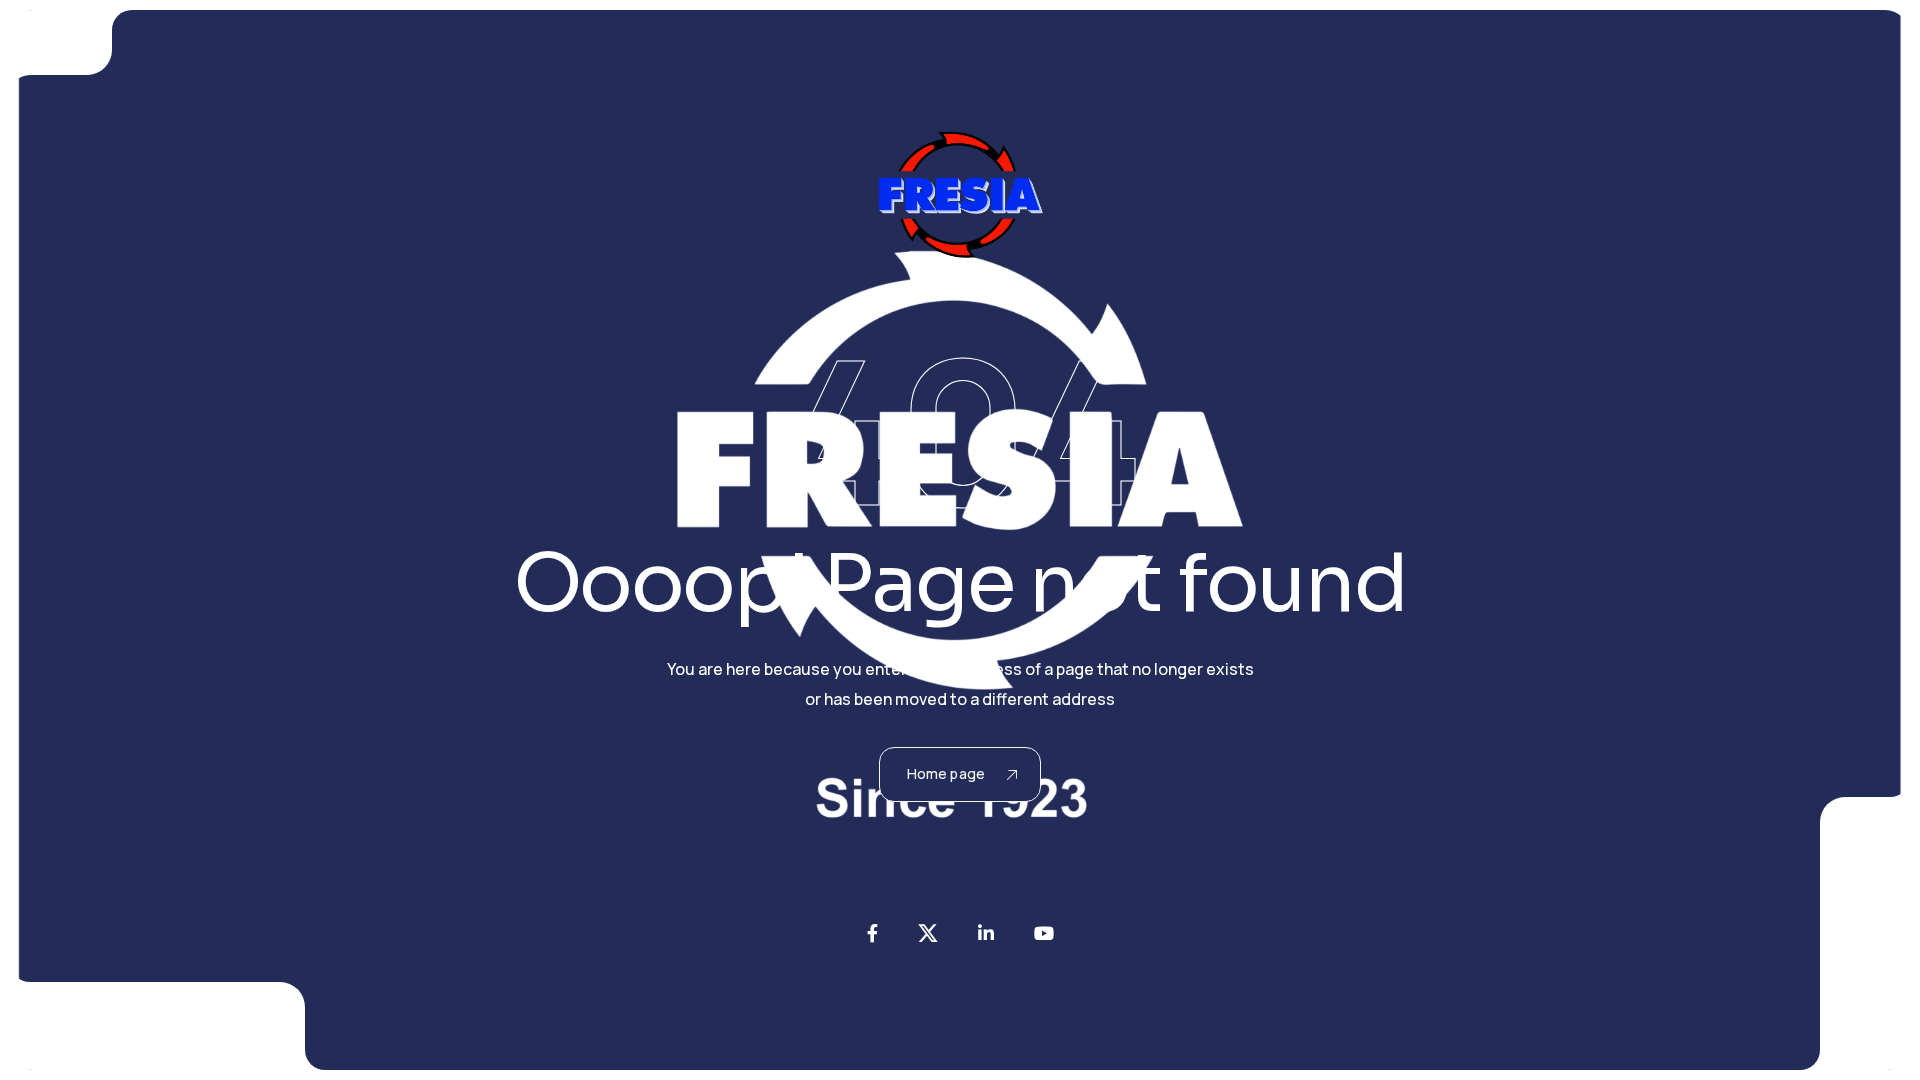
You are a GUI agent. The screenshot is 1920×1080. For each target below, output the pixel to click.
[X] (928, 933)
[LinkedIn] (986, 933)
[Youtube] (1044, 933)
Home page (946, 773)
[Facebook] (872, 933)
